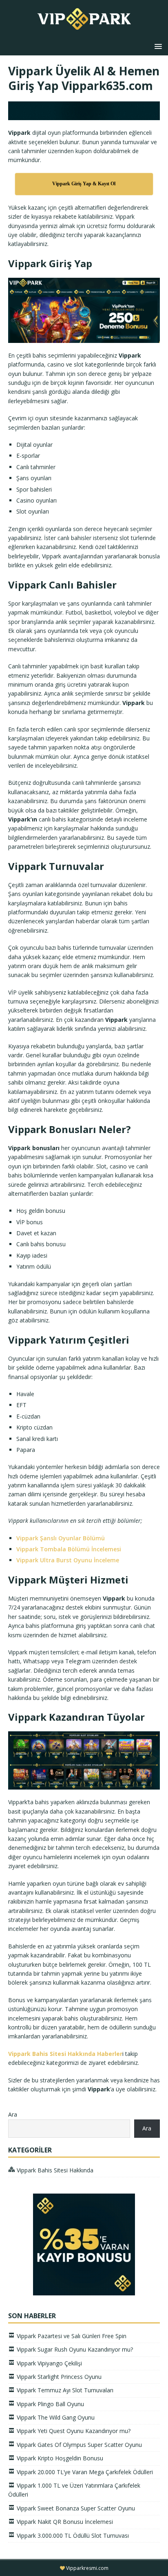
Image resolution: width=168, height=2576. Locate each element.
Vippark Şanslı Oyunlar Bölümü (61, 1538)
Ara (13, 2114)
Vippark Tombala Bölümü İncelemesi (69, 1549)
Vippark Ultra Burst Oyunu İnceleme (68, 1560)
